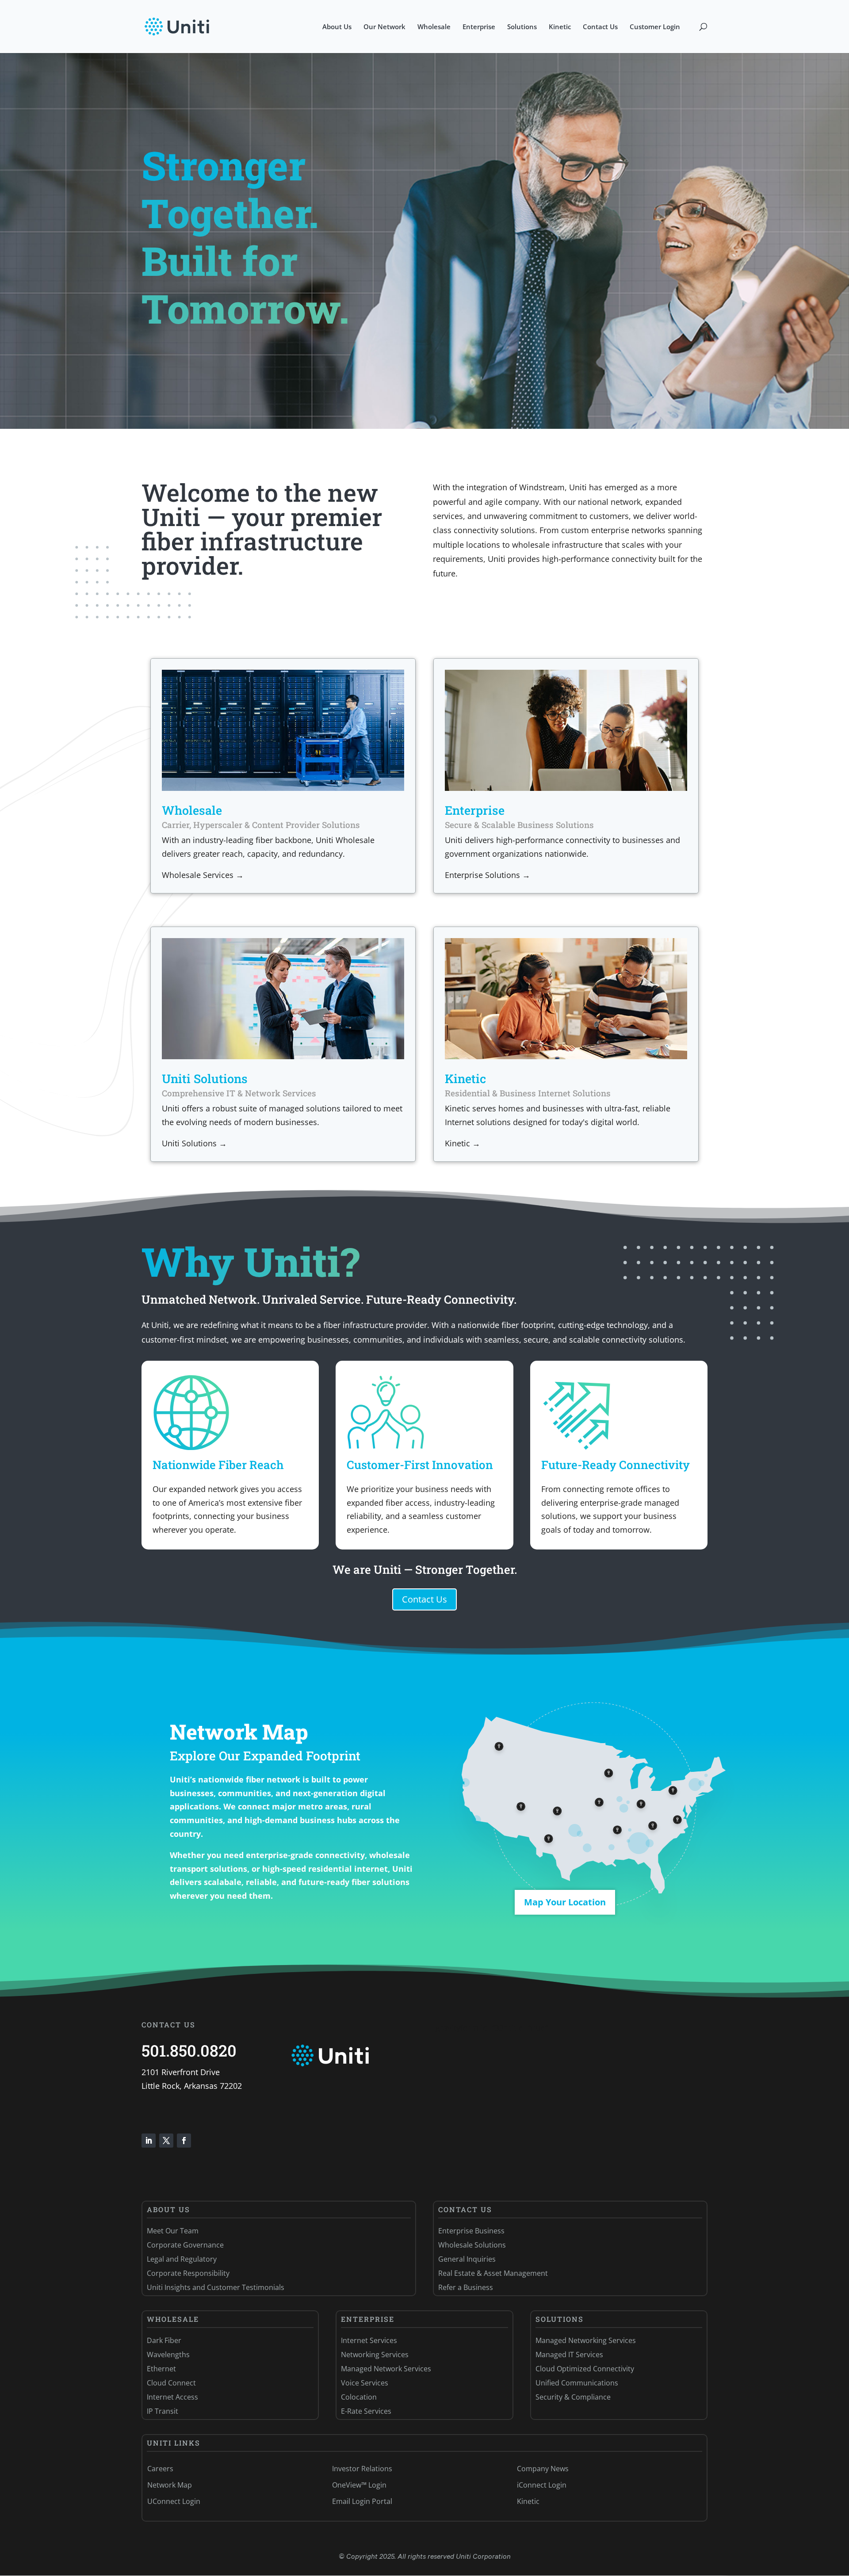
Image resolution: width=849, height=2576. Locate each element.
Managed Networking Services (586, 2340)
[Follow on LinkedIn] (149, 2141)
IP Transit (163, 2411)
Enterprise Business (471, 2231)
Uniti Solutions (205, 1078)
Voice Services (365, 2383)
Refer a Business (466, 2287)
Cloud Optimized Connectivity (585, 2369)
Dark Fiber (164, 2340)
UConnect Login (174, 2501)
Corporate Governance (185, 2245)
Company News (543, 2469)
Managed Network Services (386, 2369)
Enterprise (479, 27)
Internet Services (369, 2340)
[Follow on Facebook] (184, 2141)
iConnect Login (542, 2485)
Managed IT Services (569, 2355)
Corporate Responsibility (188, 2273)
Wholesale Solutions (472, 2245)
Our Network (384, 27)
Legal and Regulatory (182, 2259)
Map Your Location (565, 1902)
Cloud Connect (171, 2383)
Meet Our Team (173, 2231)
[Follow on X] (166, 2141)
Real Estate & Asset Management (493, 2273)
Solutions (522, 27)
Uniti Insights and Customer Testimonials (216, 2287)
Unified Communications (577, 2383)
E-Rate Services (366, 2411)
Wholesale (434, 27)
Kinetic (560, 27)
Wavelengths (168, 2355)
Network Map (170, 2485)
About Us (337, 27)
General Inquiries (467, 2259)
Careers (160, 2469)
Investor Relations (362, 2469)
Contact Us (600, 27)
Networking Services (375, 2355)
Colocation (359, 2397)
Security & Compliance (573, 2397)
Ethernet (161, 2369)
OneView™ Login (359, 2485)
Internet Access (172, 2397)
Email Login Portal (362, 2501)
